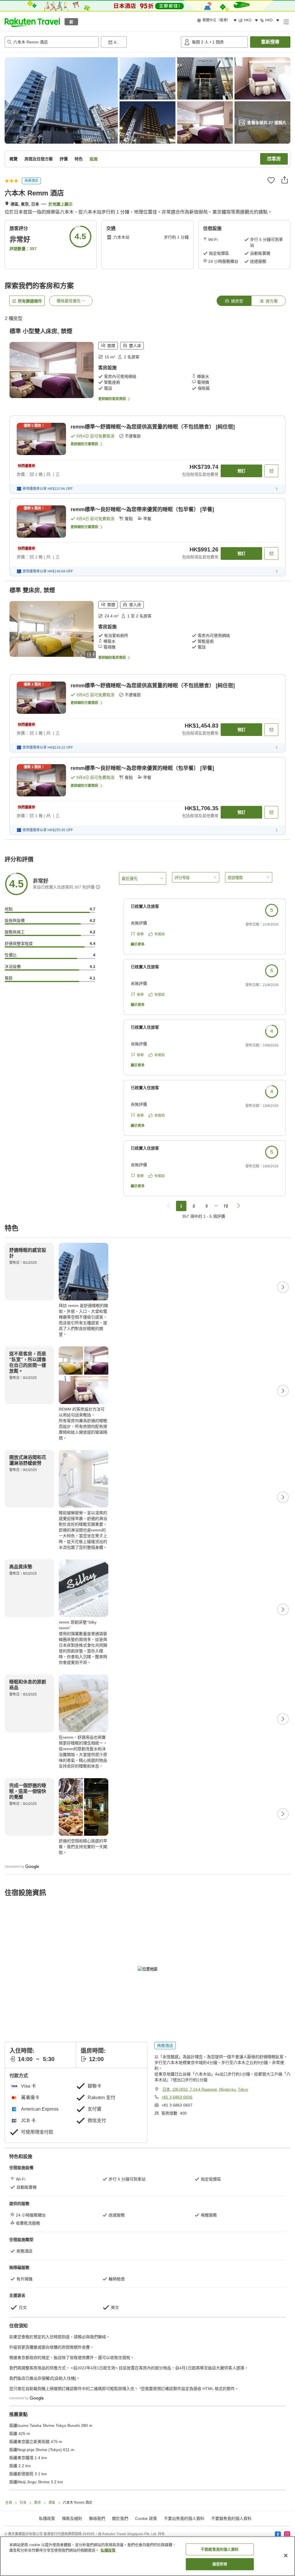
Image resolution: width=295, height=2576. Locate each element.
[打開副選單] (286, 22)
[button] (32, 22)
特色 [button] (79, 159)
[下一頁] (283, 1287)
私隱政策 (108, 2550)
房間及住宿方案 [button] (39, 159)
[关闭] (286, 2556)
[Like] (271, 180)
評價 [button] (64, 159)
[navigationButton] (169, 1206)
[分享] (285, 180)
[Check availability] (271, 471)
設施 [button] (94, 159)
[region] (147, 2556)
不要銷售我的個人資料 (231, 2518)
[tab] (234, 301)
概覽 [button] (14, 159)
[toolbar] (140, 42)
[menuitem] (218, 20)
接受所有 (220, 2564)
